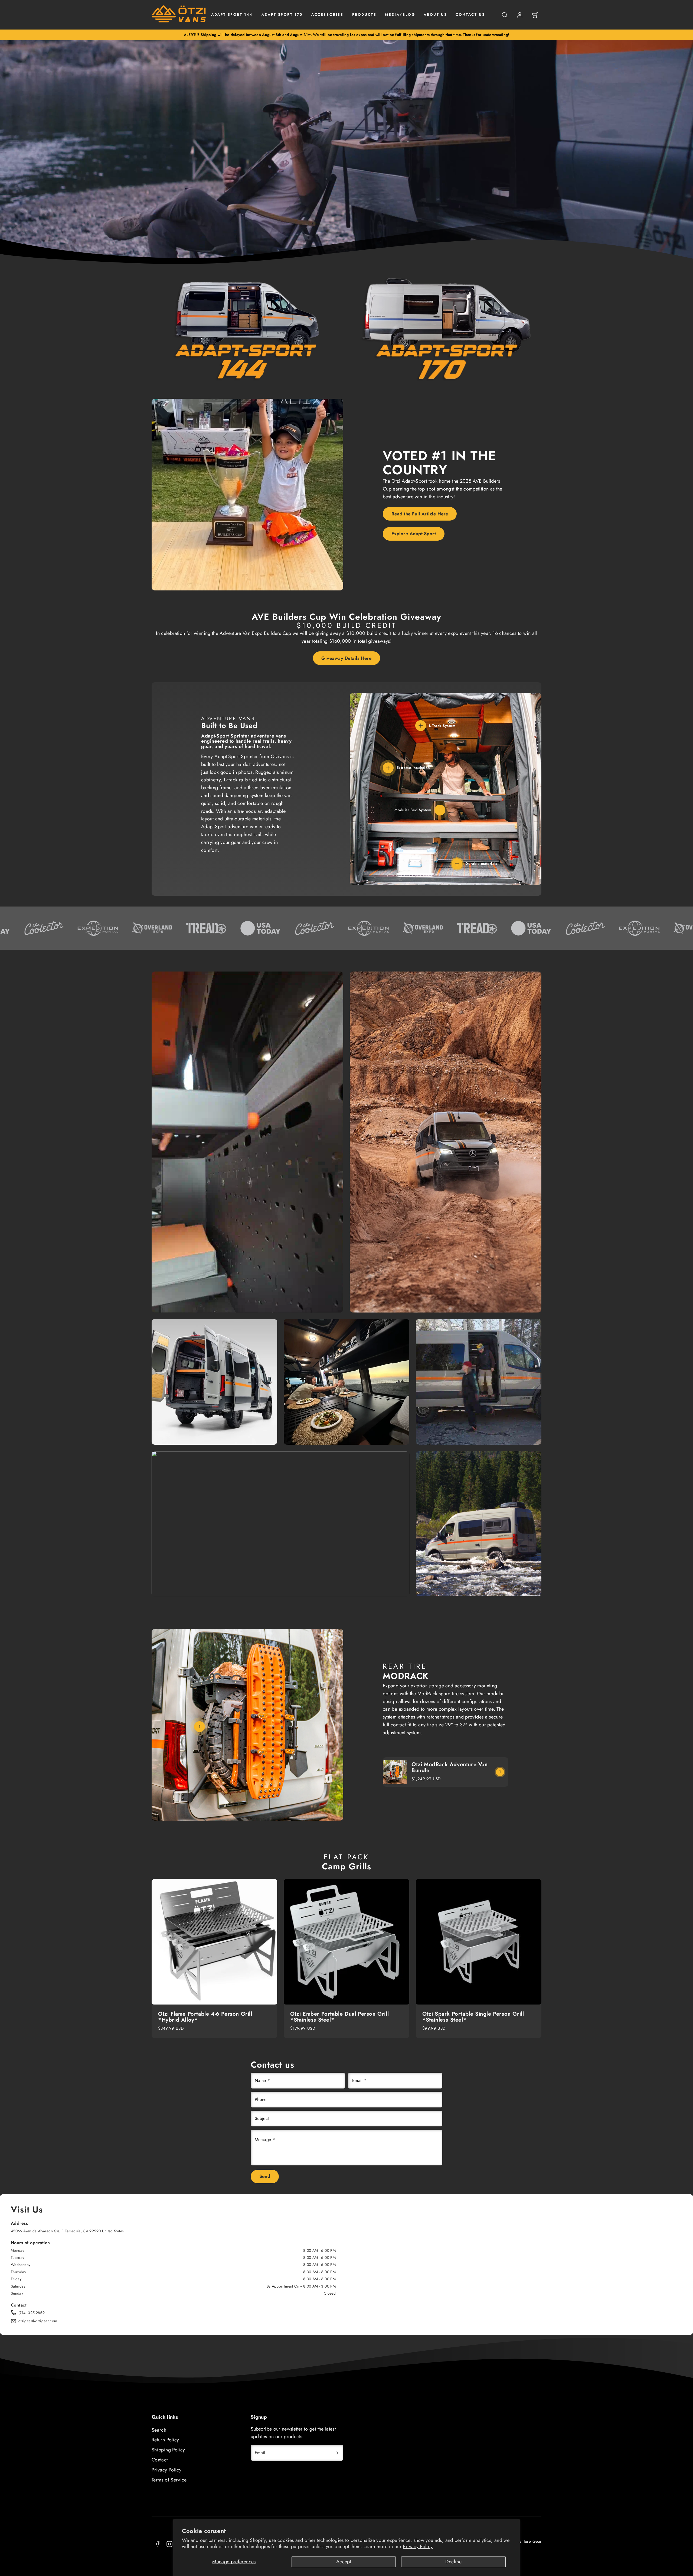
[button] (505, 15)
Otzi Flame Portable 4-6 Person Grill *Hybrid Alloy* (205, 2017)
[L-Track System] (421, 726)
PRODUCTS (364, 14)
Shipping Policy (168, 2450)
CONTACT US (470, 14)
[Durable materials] (457, 864)
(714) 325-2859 (32, 2313)
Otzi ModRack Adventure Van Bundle (450, 1767)
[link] (520, 15)
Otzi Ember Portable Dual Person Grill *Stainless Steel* (339, 2017)
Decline (453, 2562)
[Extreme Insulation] (388, 768)
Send (265, 2176)
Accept (344, 2562)
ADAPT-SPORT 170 (282, 14)
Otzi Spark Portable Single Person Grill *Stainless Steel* (473, 2017)
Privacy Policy (418, 2546)
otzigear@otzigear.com (38, 2321)
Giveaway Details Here (346, 658)
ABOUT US (435, 14)
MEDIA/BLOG (400, 14)
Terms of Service (169, 2480)
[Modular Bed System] (440, 810)
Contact (160, 2460)
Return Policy (165, 2440)
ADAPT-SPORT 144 (232, 14)
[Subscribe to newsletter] (337, 2453)
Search (159, 2430)
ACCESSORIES (327, 14)
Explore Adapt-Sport (414, 534)
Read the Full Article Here (420, 514)
